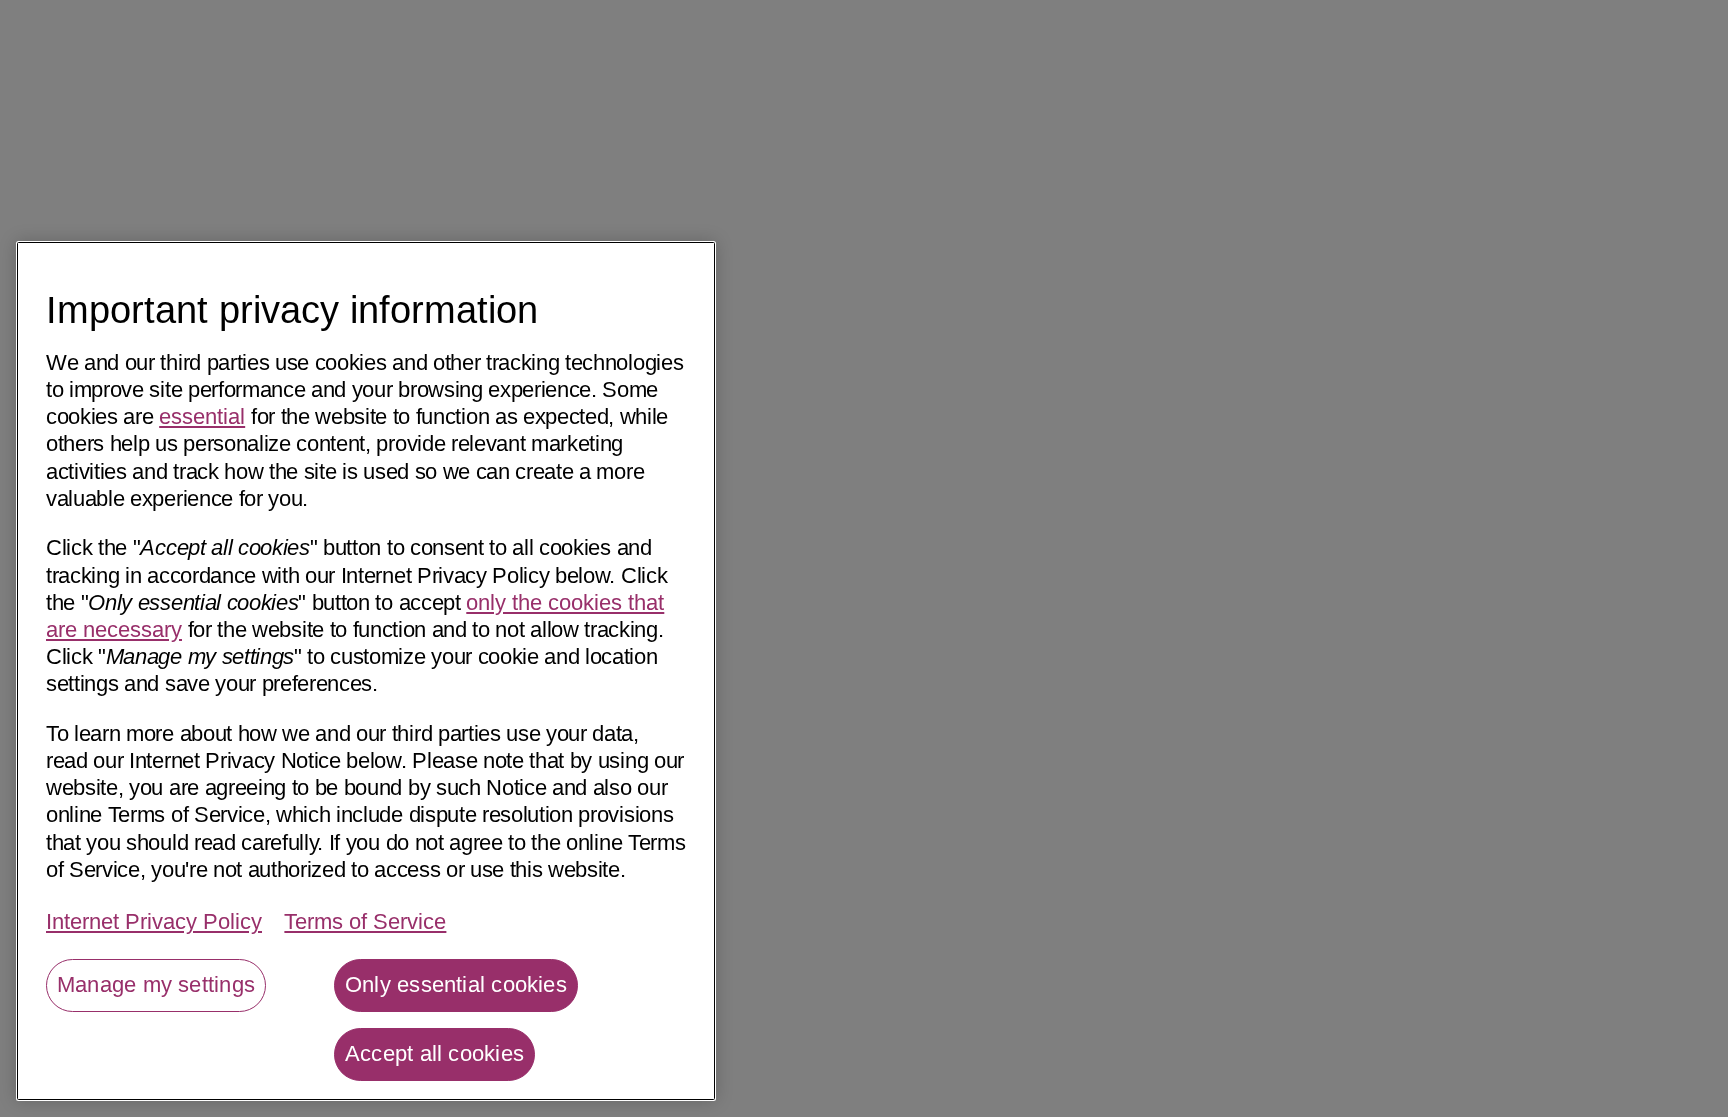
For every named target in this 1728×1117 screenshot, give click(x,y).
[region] (366, 671)
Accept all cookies (434, 1053)
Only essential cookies (456, 984)
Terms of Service (365, 922)
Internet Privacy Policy (154, 922)
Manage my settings (156, 984)
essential (202, 416)
